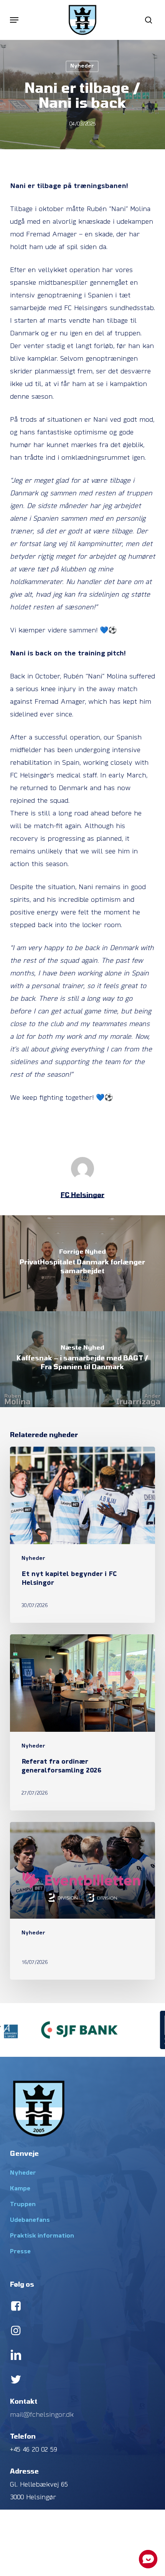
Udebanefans (30, 2220)
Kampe (20, 2189)
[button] (14, 20)
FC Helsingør (82, 1195)
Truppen (23, 2205)
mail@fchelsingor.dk (42, 2415)
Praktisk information (42, 2236)
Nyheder (82, 66)
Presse (20, 2252)
